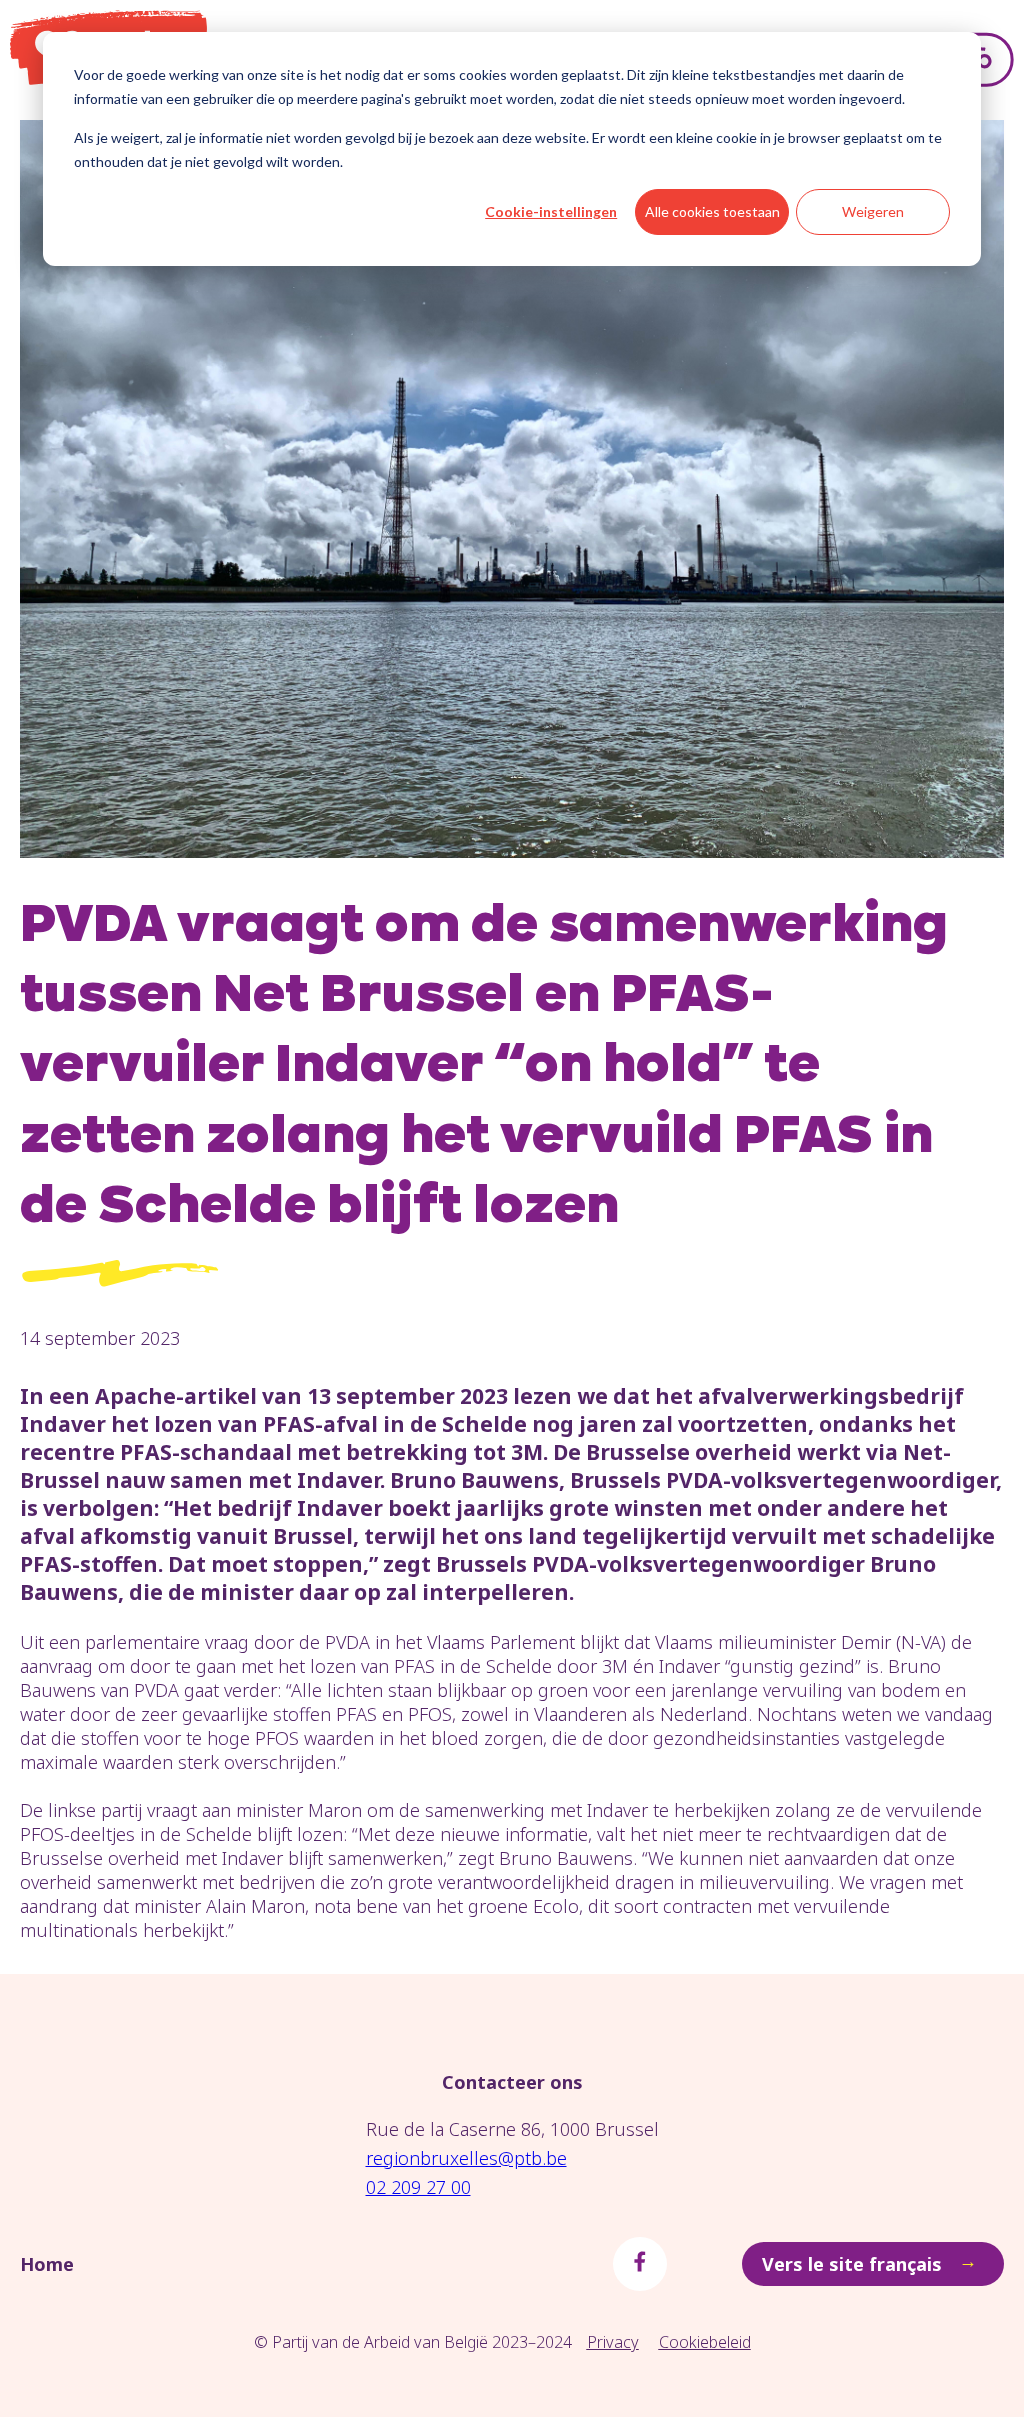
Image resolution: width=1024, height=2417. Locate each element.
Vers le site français (869, 2262)
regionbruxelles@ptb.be (466, 2158)
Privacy (613, 2342)
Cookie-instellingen (551, 211)
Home (47, 2264)
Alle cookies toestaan (712, 211)
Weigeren (873, 211)
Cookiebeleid (705, 2342)
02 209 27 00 (418, 2187)
